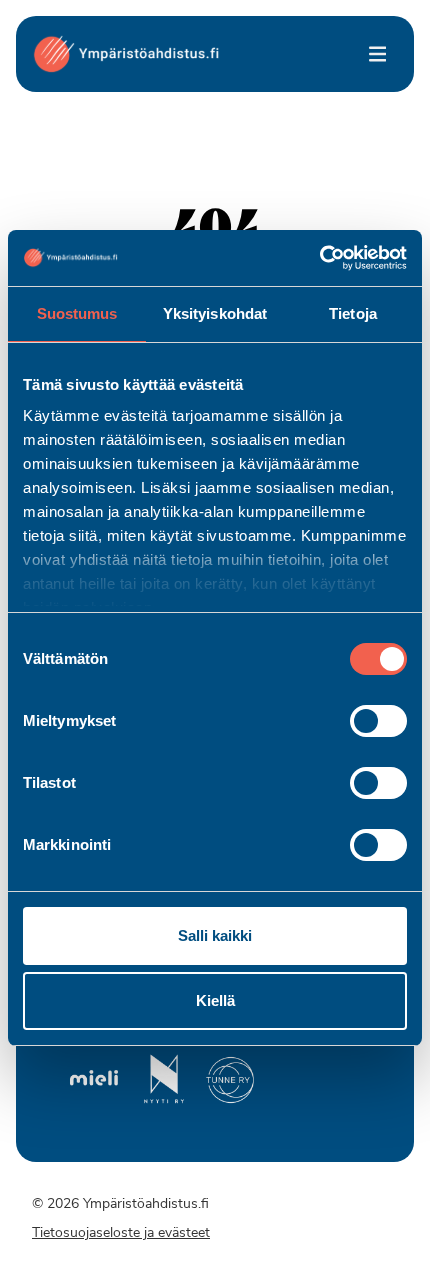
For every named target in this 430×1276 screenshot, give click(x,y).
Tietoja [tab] (353, 313)
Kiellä (215, 1000)
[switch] (378, 721)
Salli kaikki (215, 935)
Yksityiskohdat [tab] (215, 313)
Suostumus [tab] (77, 313)
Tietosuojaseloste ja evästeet (121, 1233)
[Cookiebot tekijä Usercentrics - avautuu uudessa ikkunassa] (319, 258)
